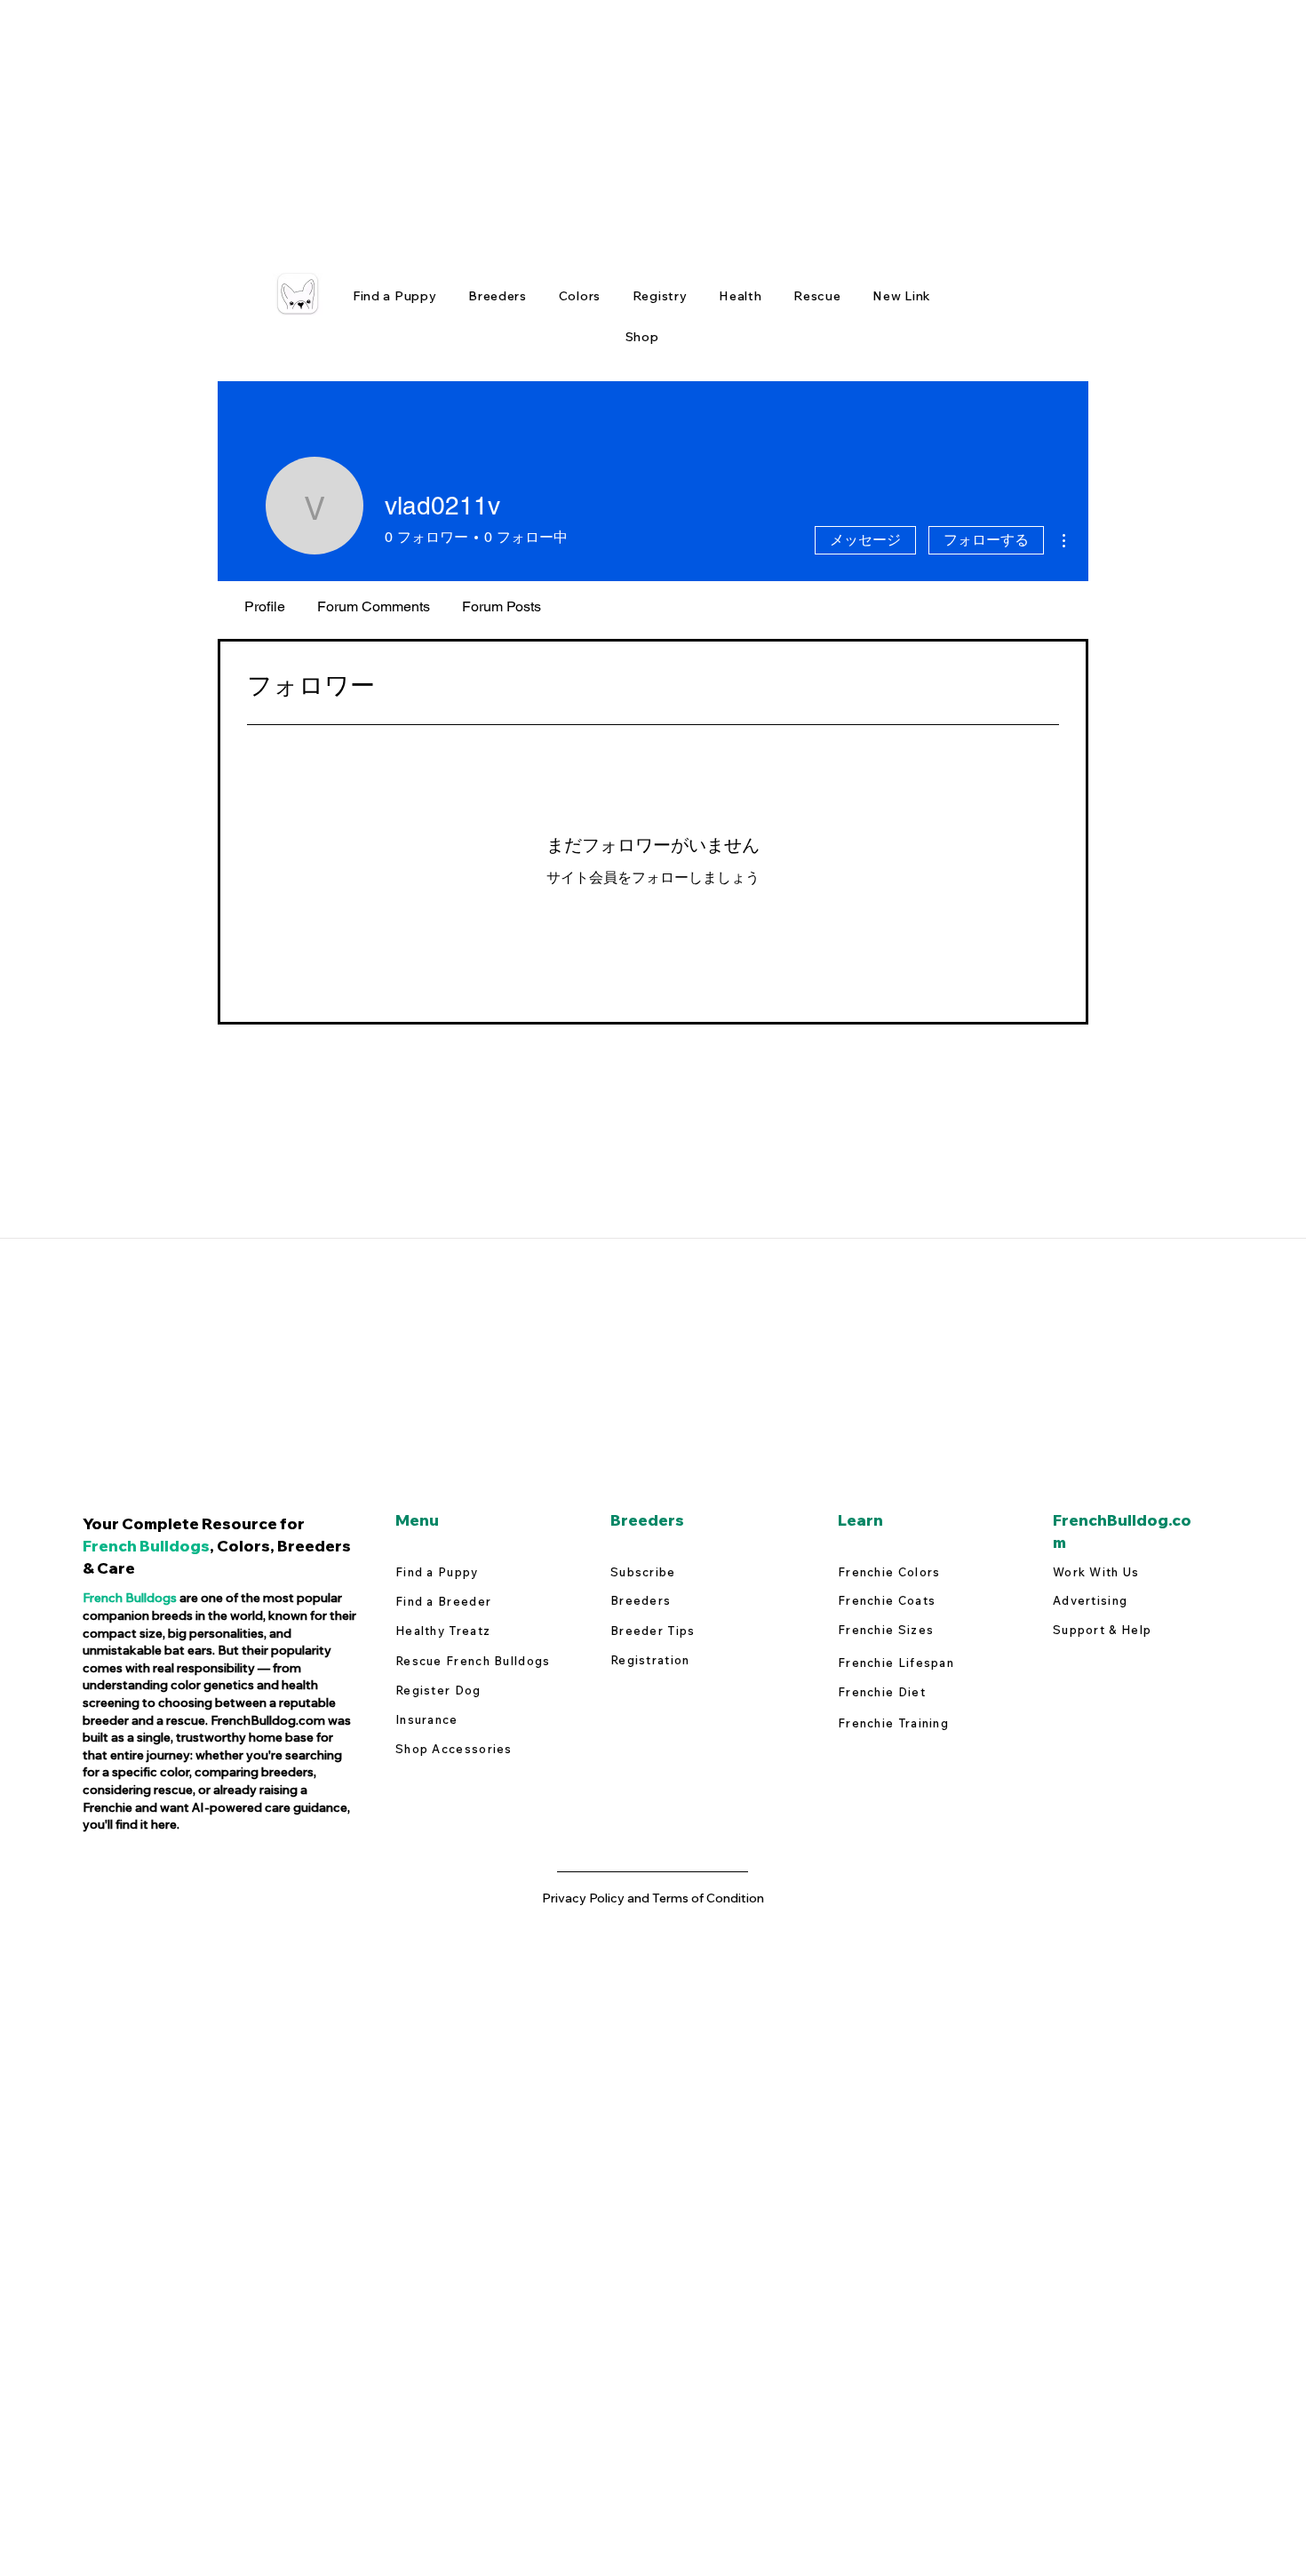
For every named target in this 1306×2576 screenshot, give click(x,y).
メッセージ (865, 540)
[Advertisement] (533, 124)
